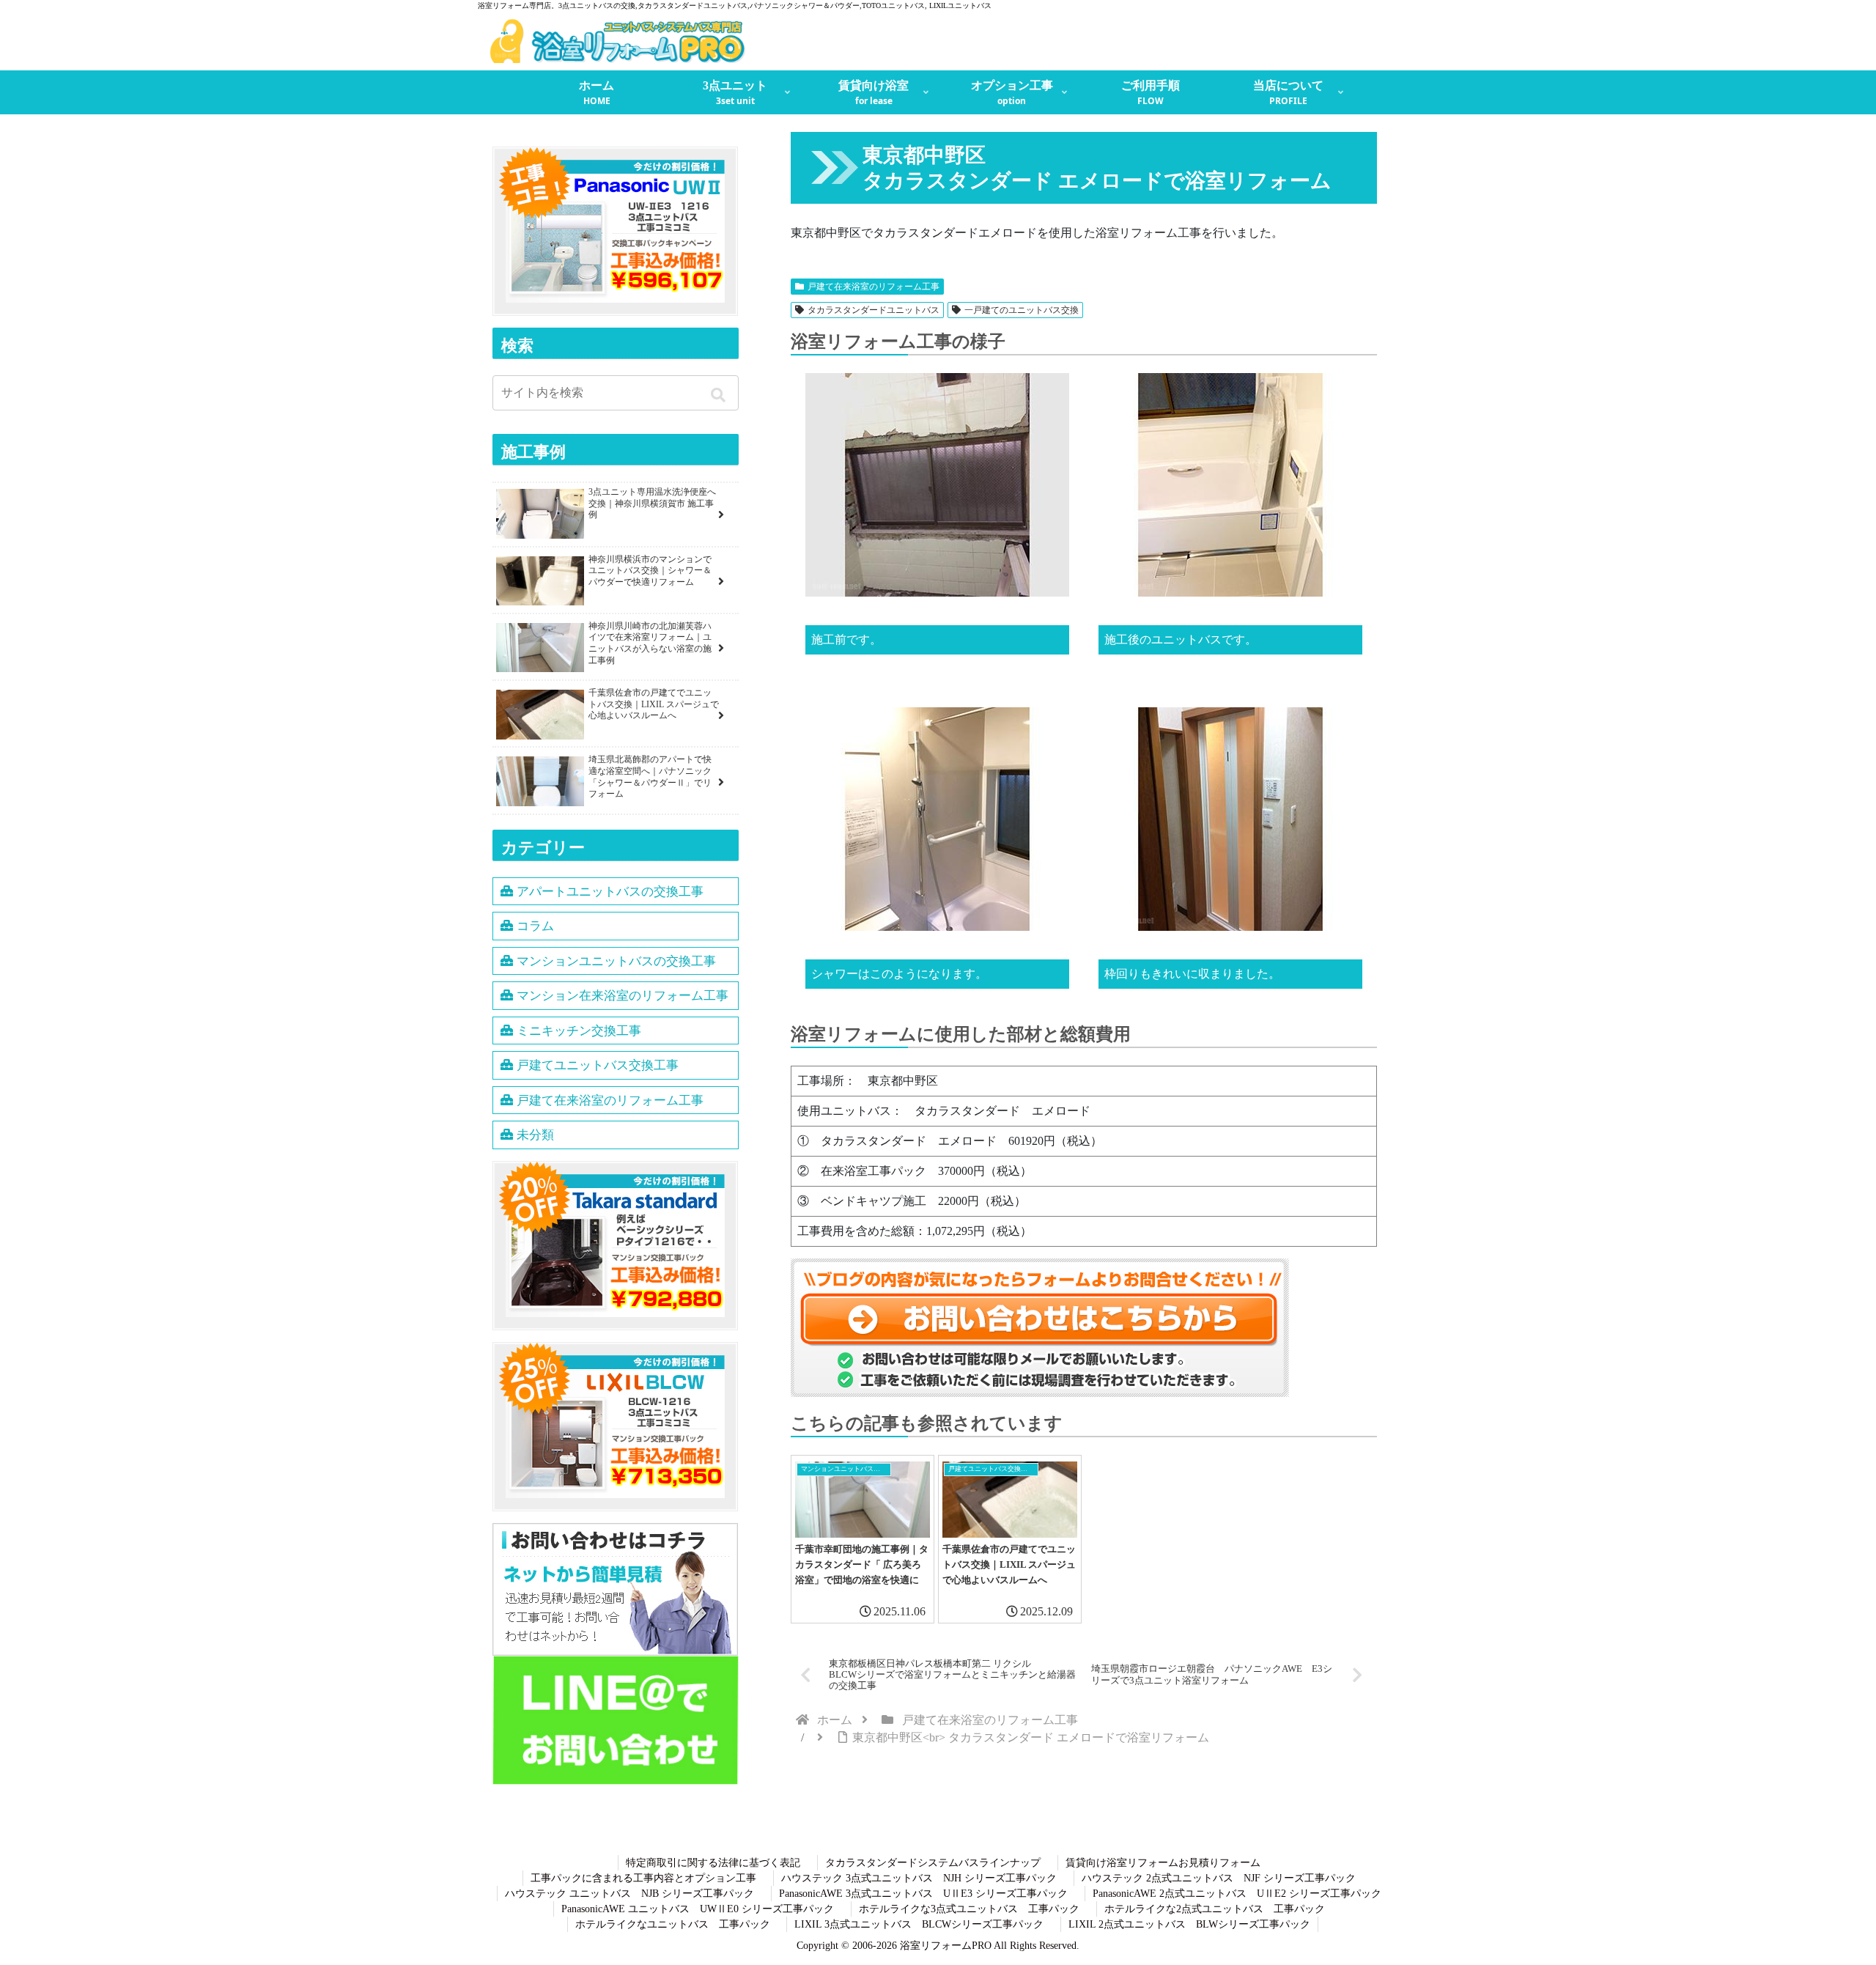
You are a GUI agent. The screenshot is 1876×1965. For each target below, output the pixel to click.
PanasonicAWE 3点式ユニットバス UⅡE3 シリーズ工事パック (923, 1894)
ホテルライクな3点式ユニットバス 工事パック (969, 1909)
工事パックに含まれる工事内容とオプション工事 (643, 1878)
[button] (721, 395)
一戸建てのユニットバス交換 (1022, 310)
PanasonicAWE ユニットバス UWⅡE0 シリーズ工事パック (698, 1909)
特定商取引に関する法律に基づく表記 (713, 1863)
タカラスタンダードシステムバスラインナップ (933, 1863)
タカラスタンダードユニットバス (874, 310)
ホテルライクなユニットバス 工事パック (673, 1924)
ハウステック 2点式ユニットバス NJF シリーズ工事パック (1219, 1878)
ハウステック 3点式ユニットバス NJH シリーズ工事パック (919, 1878)
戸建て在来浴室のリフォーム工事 (874, 287)
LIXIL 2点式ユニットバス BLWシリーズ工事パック (1189, 1924)
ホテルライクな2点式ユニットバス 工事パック (1215, 1909)
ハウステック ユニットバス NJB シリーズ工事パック (629, 1894)
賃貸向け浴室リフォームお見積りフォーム (1163, 1863)
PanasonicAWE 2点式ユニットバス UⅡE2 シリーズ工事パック (1237, 1894)
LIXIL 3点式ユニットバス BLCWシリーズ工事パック (919, 1924)
